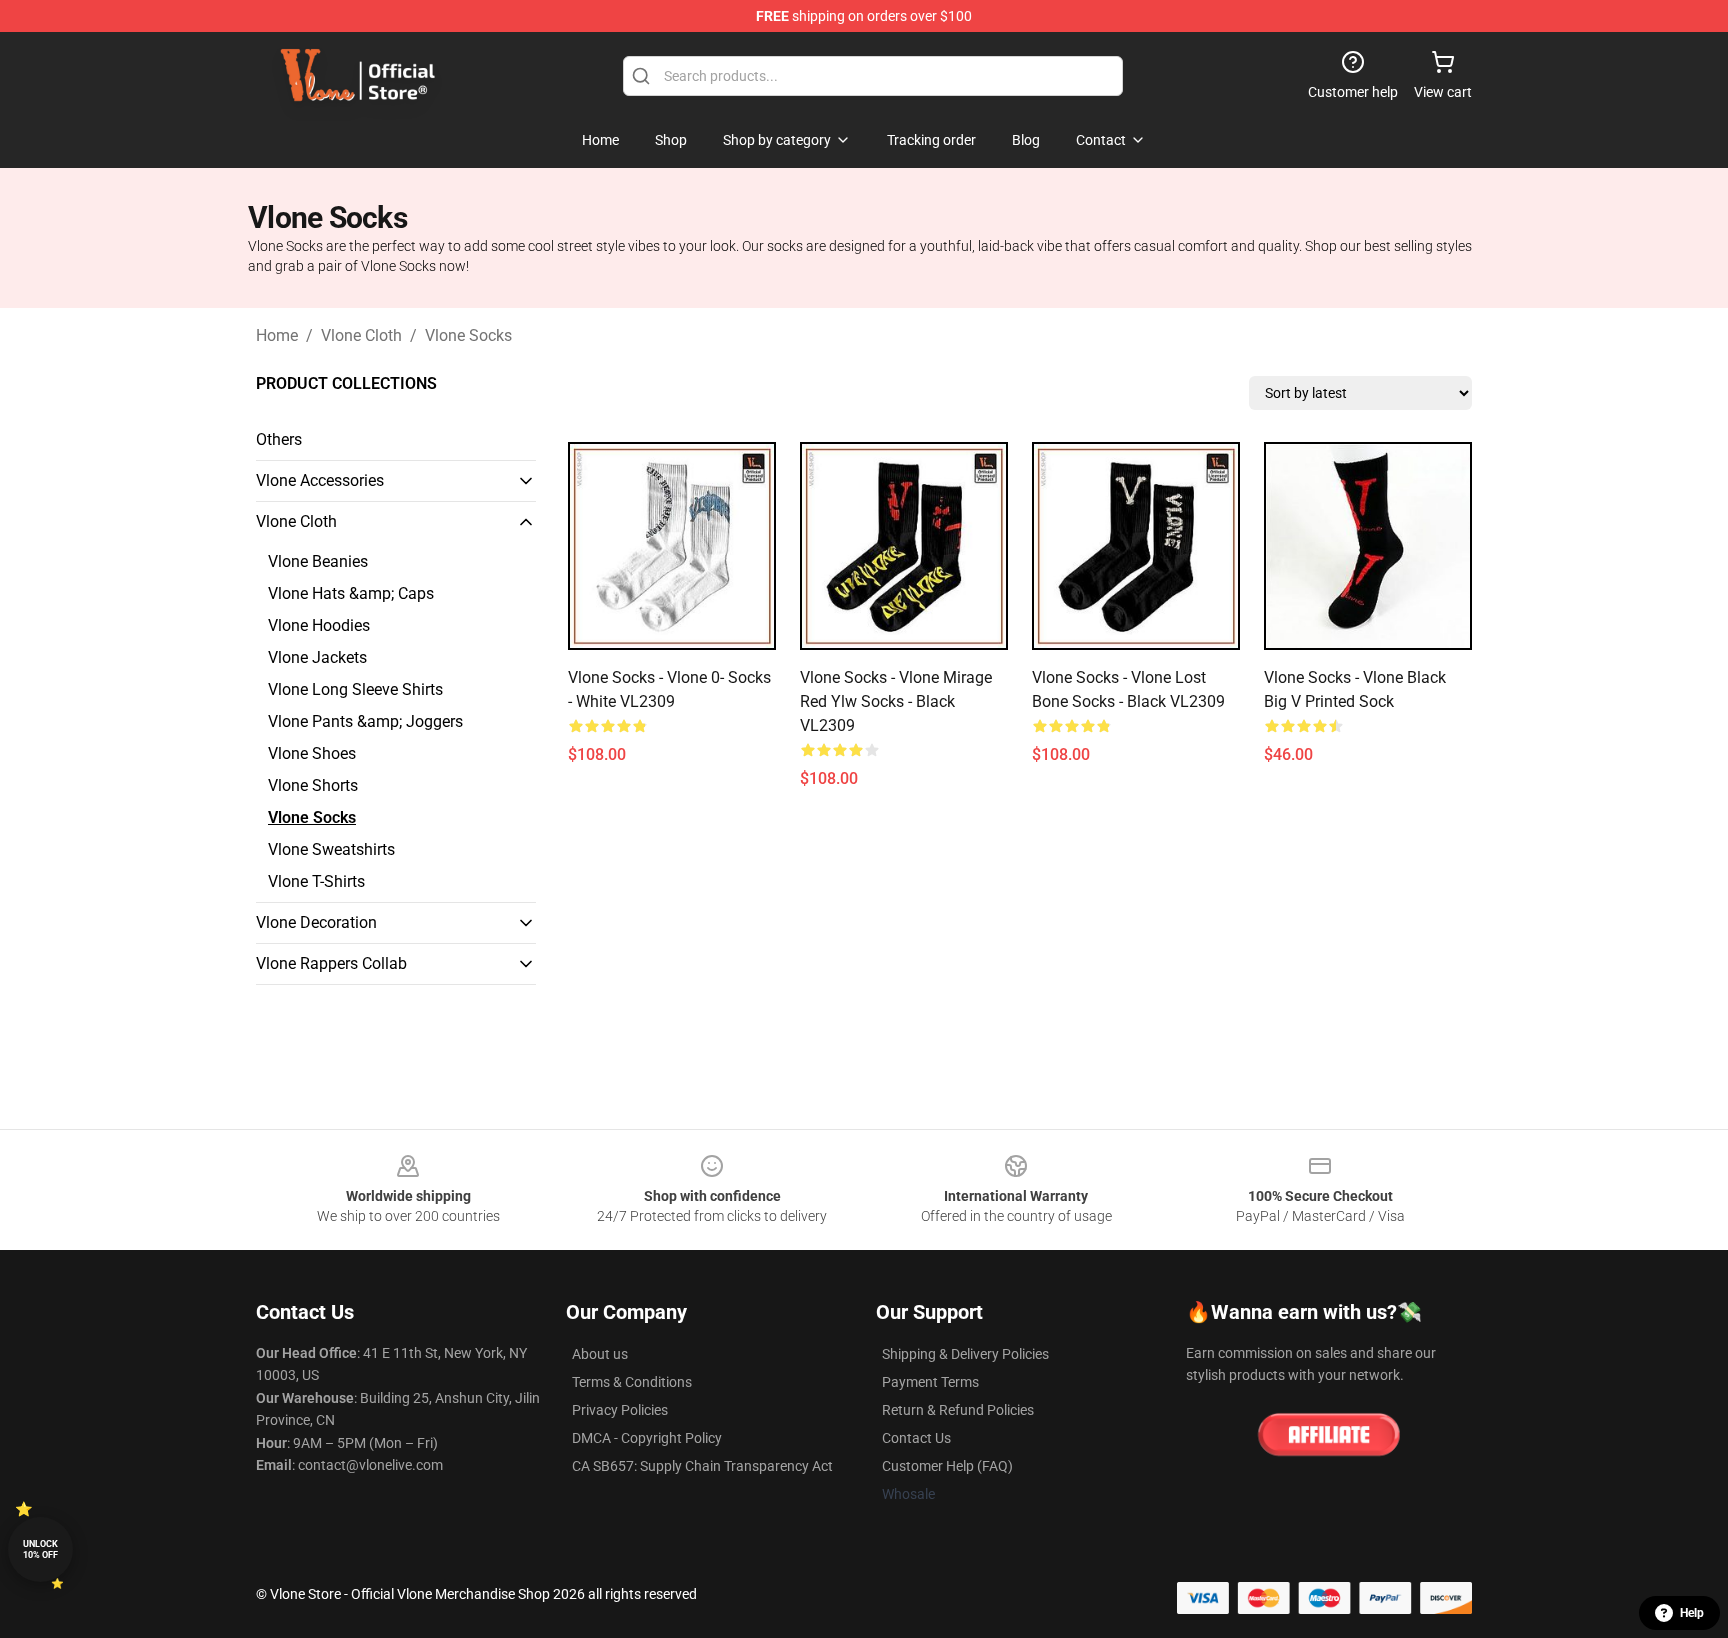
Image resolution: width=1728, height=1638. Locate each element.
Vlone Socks (468, 335)
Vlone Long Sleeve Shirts (355, 689)
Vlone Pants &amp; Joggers (365, 721)
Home (277, 335)
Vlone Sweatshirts (331, 849)
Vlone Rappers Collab (331, 963)
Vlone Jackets (317, 657)
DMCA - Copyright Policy (647, 1438)
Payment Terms (930, 1382)
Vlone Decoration (316, 922)
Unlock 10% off (40, 1549)
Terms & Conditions (632, 1382)
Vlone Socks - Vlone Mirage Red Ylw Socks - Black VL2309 (896, 701)
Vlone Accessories (320, 480)
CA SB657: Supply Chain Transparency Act (702, 1466)
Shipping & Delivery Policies (965, 1354)
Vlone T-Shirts (316, 881)
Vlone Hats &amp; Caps (351, 593)
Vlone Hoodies (319, 625)
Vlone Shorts (313, 785)
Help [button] (1692, 1613)
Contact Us (916, 1438)
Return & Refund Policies (958, 1410)
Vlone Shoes (312, 753)
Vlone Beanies (318, 561)
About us (600, 1354)
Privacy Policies (620, 1410)
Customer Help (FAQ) (947, 1466)
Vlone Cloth (361, 335)
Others (279, 439)
